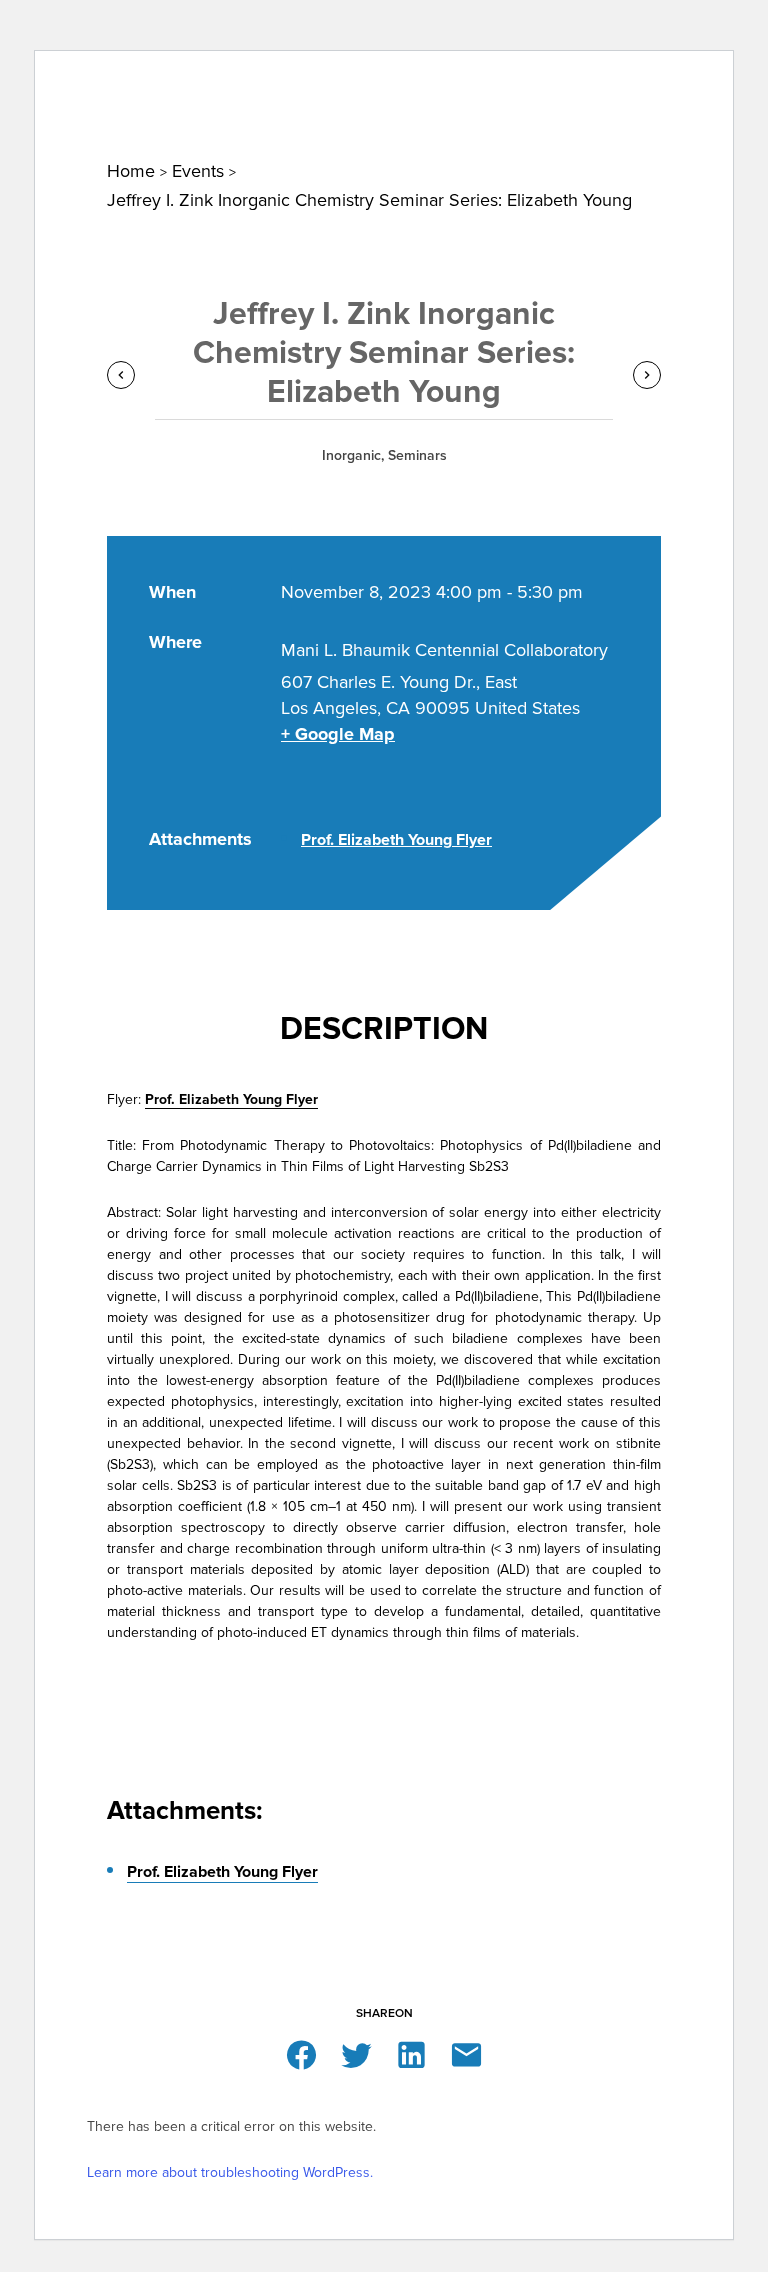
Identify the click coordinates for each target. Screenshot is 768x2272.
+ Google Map (338, 734)
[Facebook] (301, 2053)
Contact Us (435, 21)
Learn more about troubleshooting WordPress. (230, 2172)
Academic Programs (533, 81)
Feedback (633, 21)
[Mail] (466, 2053)
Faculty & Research (381, 81)
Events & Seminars (236, 81)
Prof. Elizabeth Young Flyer (396, 840)
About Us (77, 81)
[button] (713, 26)
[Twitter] (356, 2053)
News (141, 81)
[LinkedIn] (411, 2053)
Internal (535, 21)
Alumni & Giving (670, 81)
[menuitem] (77, 80)
